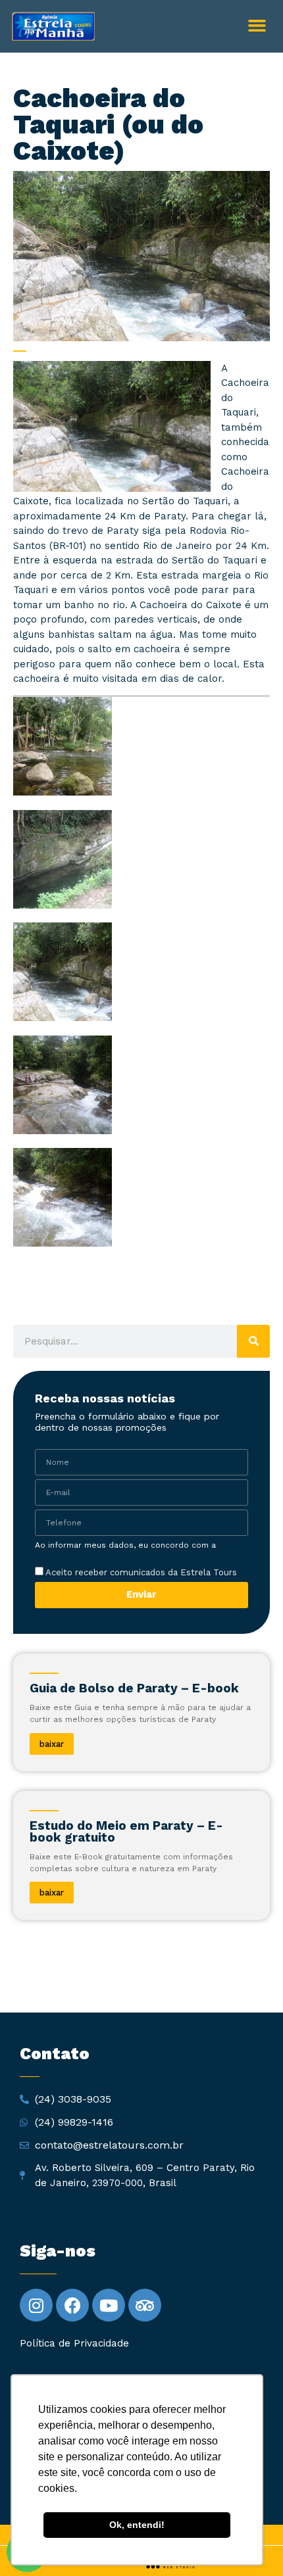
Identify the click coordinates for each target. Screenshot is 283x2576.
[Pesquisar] (253, 1341)
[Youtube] (109, 2305)
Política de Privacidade (81, 1556)
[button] (257, 26)
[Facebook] (72, 2305)
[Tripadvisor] (145, 2305)
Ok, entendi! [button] (137, 2525)
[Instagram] (36, 2305)
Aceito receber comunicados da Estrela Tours (140, 1572)
